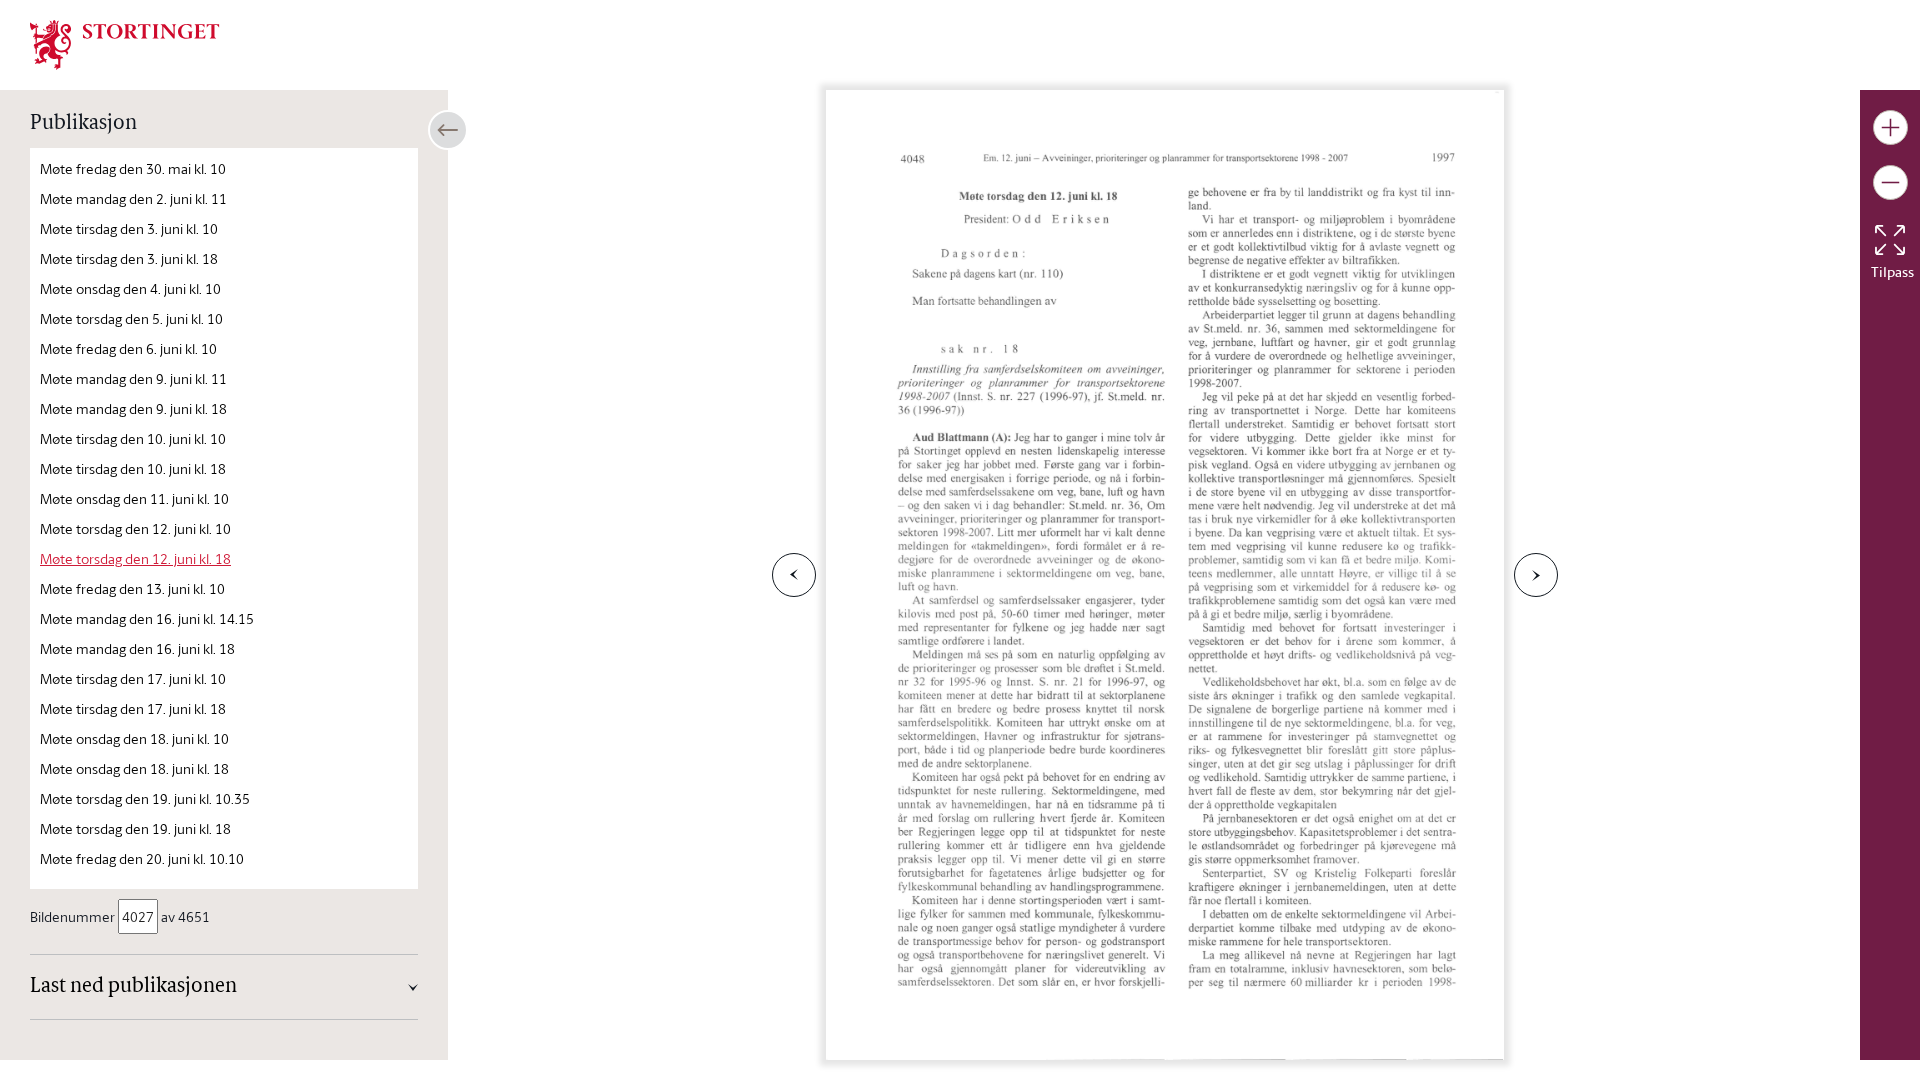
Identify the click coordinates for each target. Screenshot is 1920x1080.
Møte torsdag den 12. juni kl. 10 (135, 528)
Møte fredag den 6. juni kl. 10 (128, 348)
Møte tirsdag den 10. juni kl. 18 (133, 468)
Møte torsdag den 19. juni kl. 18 (135, 828)
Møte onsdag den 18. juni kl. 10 (134, 738)
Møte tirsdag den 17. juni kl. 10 (133, 678)
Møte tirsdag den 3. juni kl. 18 (129, 258)
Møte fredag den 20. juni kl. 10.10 (142, 858)
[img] (125, 43)
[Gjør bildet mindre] (1890, 182)
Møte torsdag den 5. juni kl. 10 (131, 318)
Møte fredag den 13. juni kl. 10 (132, 588)
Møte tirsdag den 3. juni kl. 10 (129, 228)
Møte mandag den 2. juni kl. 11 (133, 198)
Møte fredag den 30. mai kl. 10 (133, 168)
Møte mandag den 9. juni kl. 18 (133, 408)
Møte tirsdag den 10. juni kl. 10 (133, 438)
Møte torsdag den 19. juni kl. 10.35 (145, 798)
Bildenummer (72, 916)
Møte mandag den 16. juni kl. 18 (137, 648)
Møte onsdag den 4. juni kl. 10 (130, 288)
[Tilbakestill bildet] (1890, 240)
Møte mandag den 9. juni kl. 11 (133, 378)
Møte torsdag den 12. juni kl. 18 (135, 558)
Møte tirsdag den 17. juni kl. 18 (133, 708)
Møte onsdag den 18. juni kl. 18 (134, 768)
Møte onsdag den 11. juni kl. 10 (134, 498)
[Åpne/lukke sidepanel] (448, 130)
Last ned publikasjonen (133, 987)
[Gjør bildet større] (1890, 127)
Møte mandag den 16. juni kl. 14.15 (147, 618)
